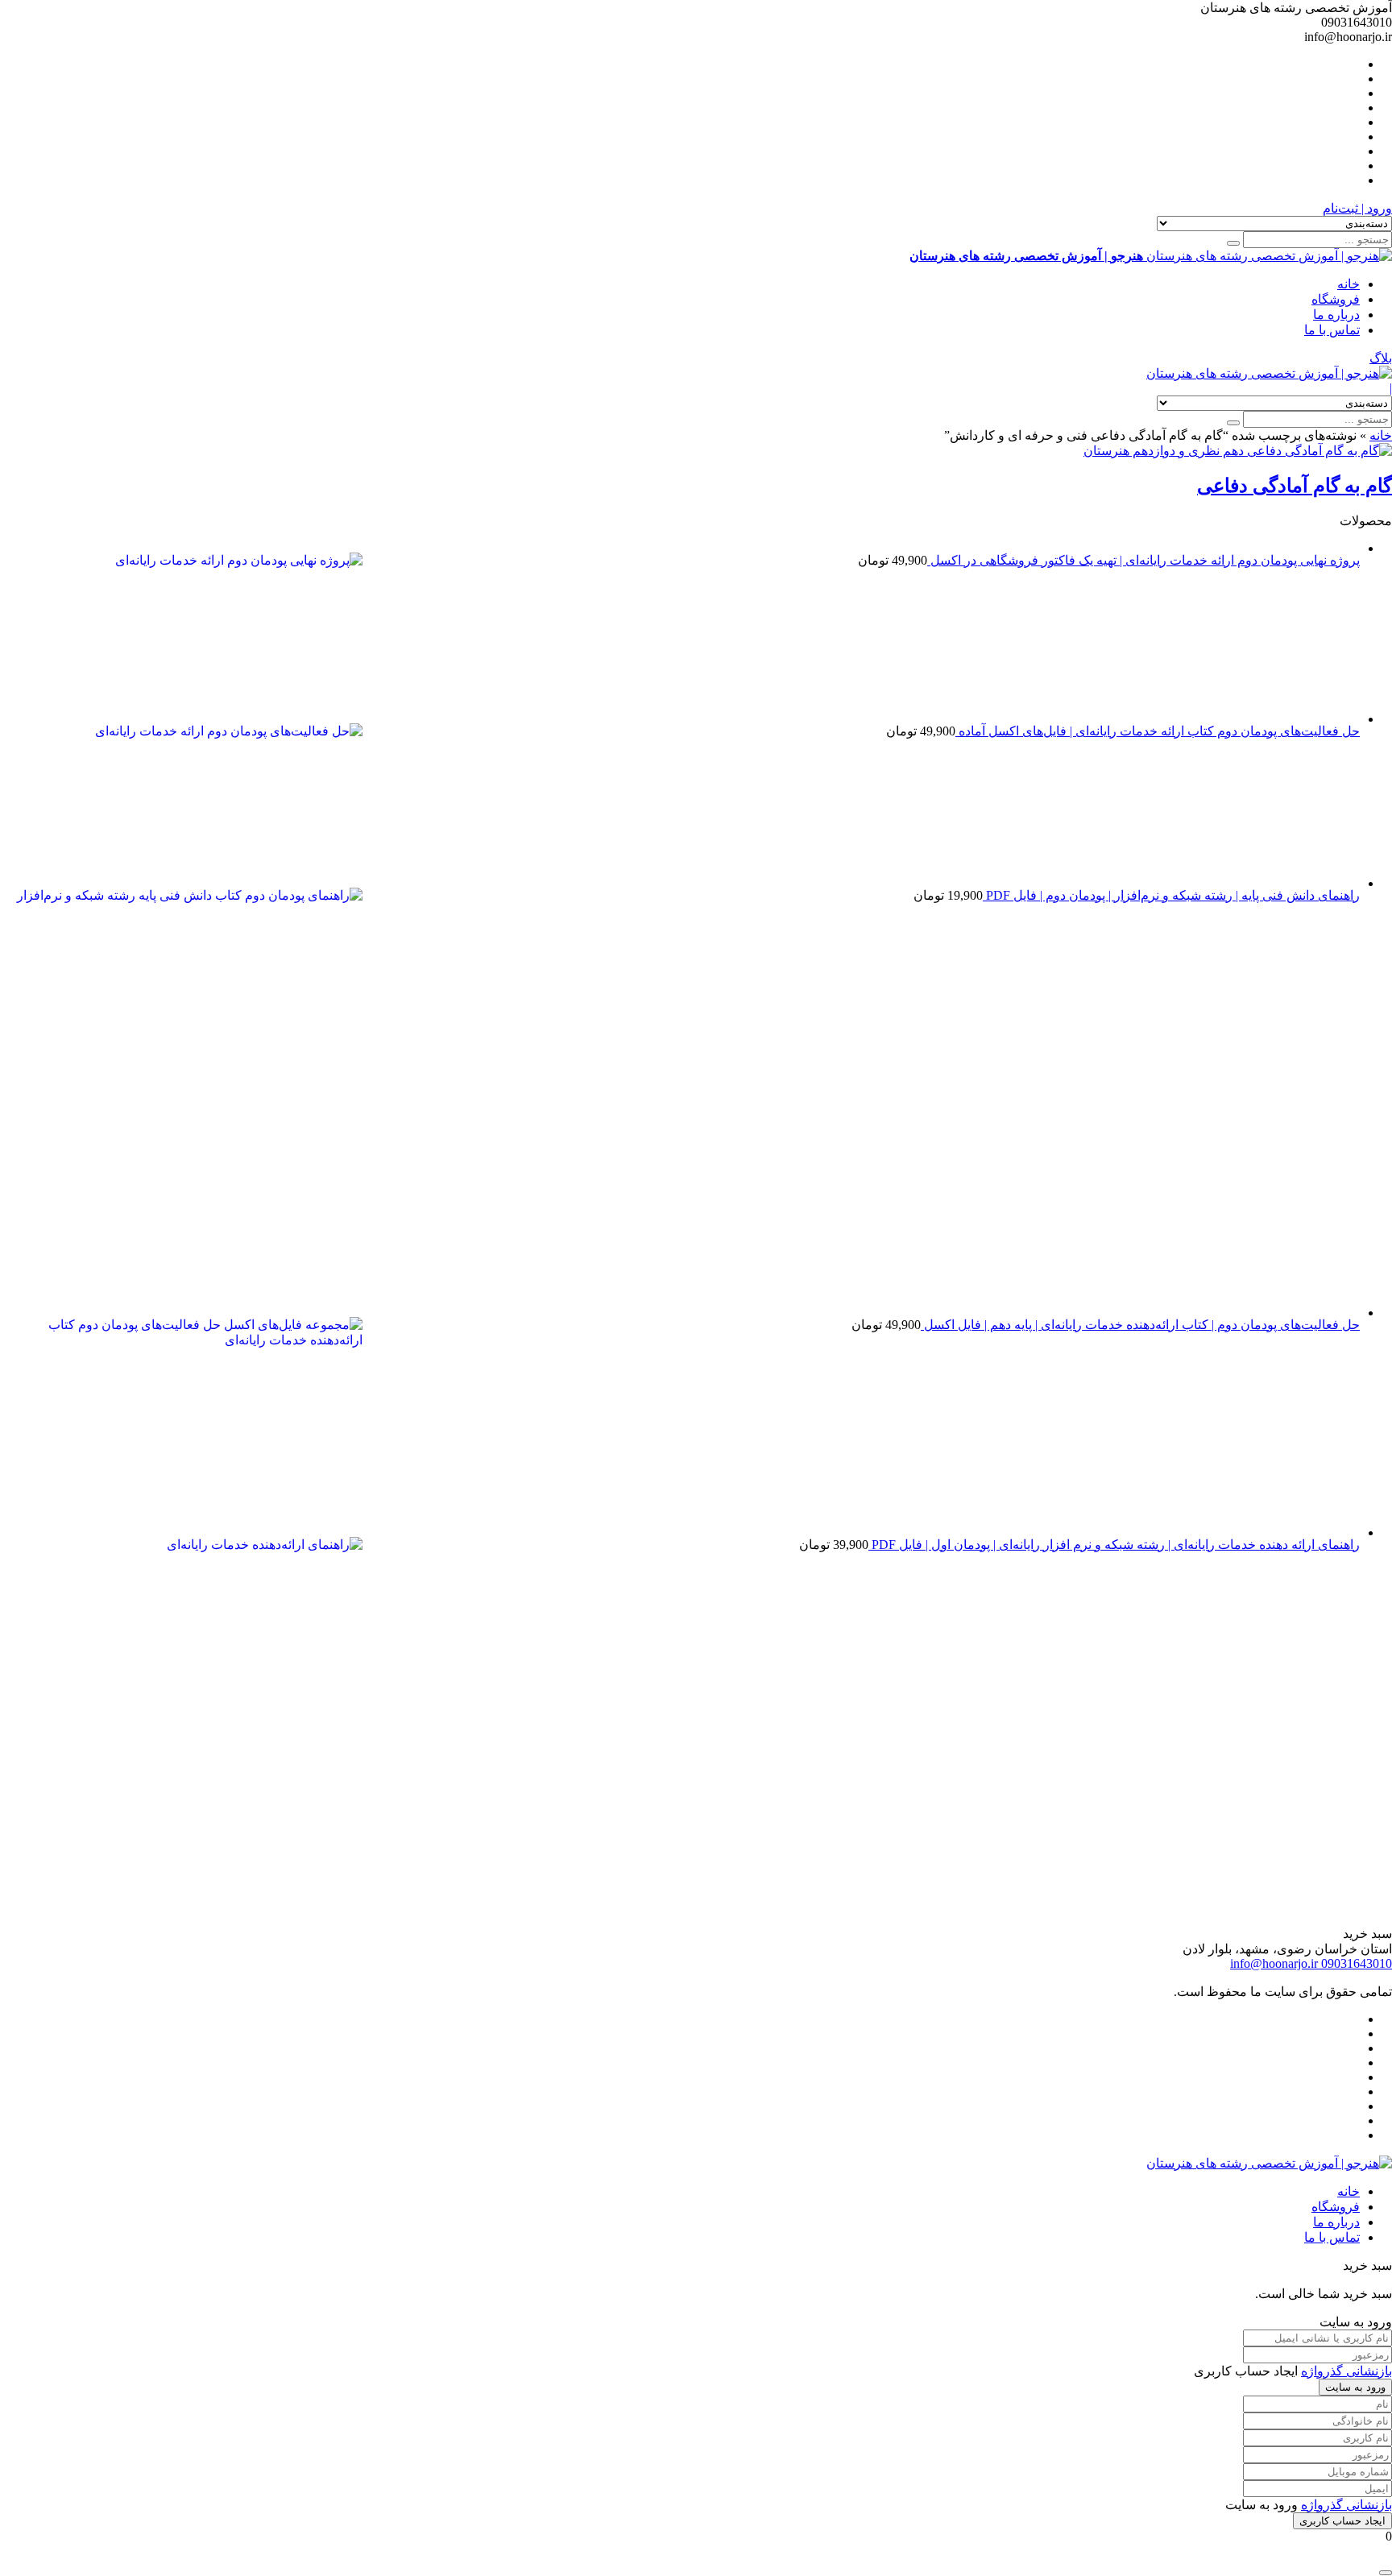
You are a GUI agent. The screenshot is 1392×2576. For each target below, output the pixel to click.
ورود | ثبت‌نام (1357, 208)
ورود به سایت (1355, 2387)
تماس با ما (1332, 330)
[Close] (1386, 2573)
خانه (1348, 284)
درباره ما (1336, 315)
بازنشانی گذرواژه (1346, 2371)
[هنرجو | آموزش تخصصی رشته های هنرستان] (1269, 373)
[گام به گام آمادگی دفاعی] (1238, 451)
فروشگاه (1336, 299)
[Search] (1233, 243)
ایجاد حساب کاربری (1342, 2521)
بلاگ (1381, 358)
